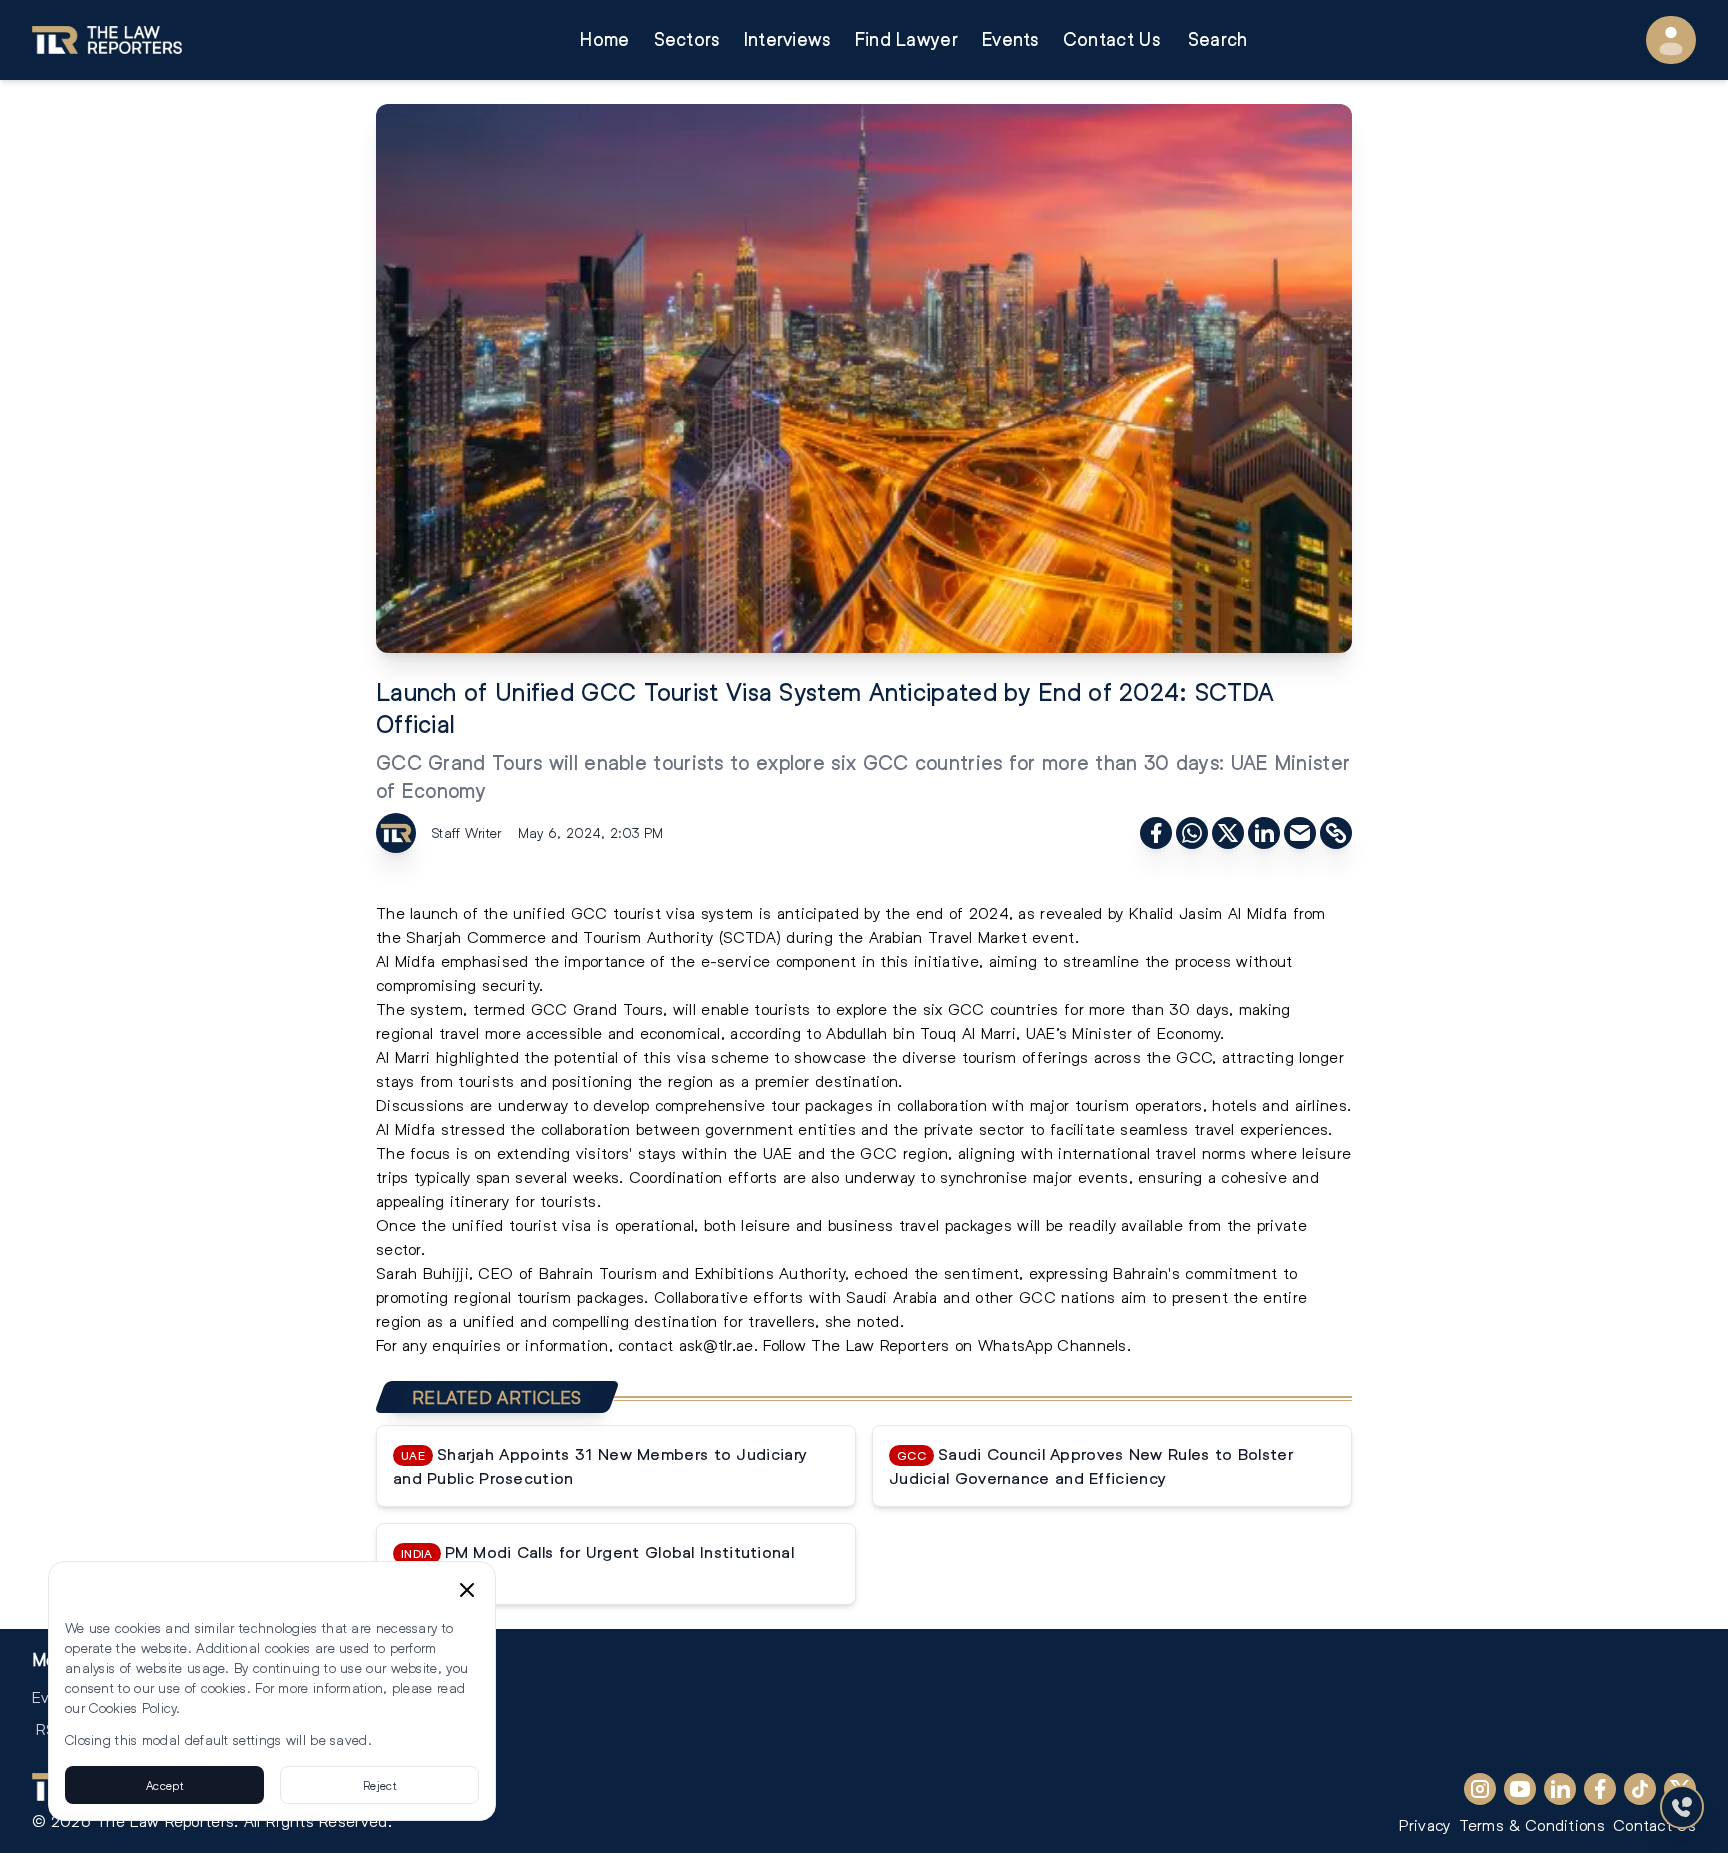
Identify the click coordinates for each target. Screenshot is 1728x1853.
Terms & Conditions (1532, 1824)
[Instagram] (1480, 1789)
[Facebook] (1600, 1789)
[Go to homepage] (107, 40)
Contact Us (1111, 39)
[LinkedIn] (1560, 1789)
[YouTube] (1520, 1789)
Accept (164, 1785)
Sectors (687, 39)
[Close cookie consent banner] (467, 1590)
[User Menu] (1671, 40)
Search (1218, 39)
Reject (379, 1785)
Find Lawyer (906, 39)
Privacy (1424, 1824)
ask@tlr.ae (716, 1344)
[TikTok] (1640, 1789)
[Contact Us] (1682, 1807)
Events (1010, 39)
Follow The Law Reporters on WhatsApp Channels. (947, 1344)
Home (604, 39)
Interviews (787, 39)
